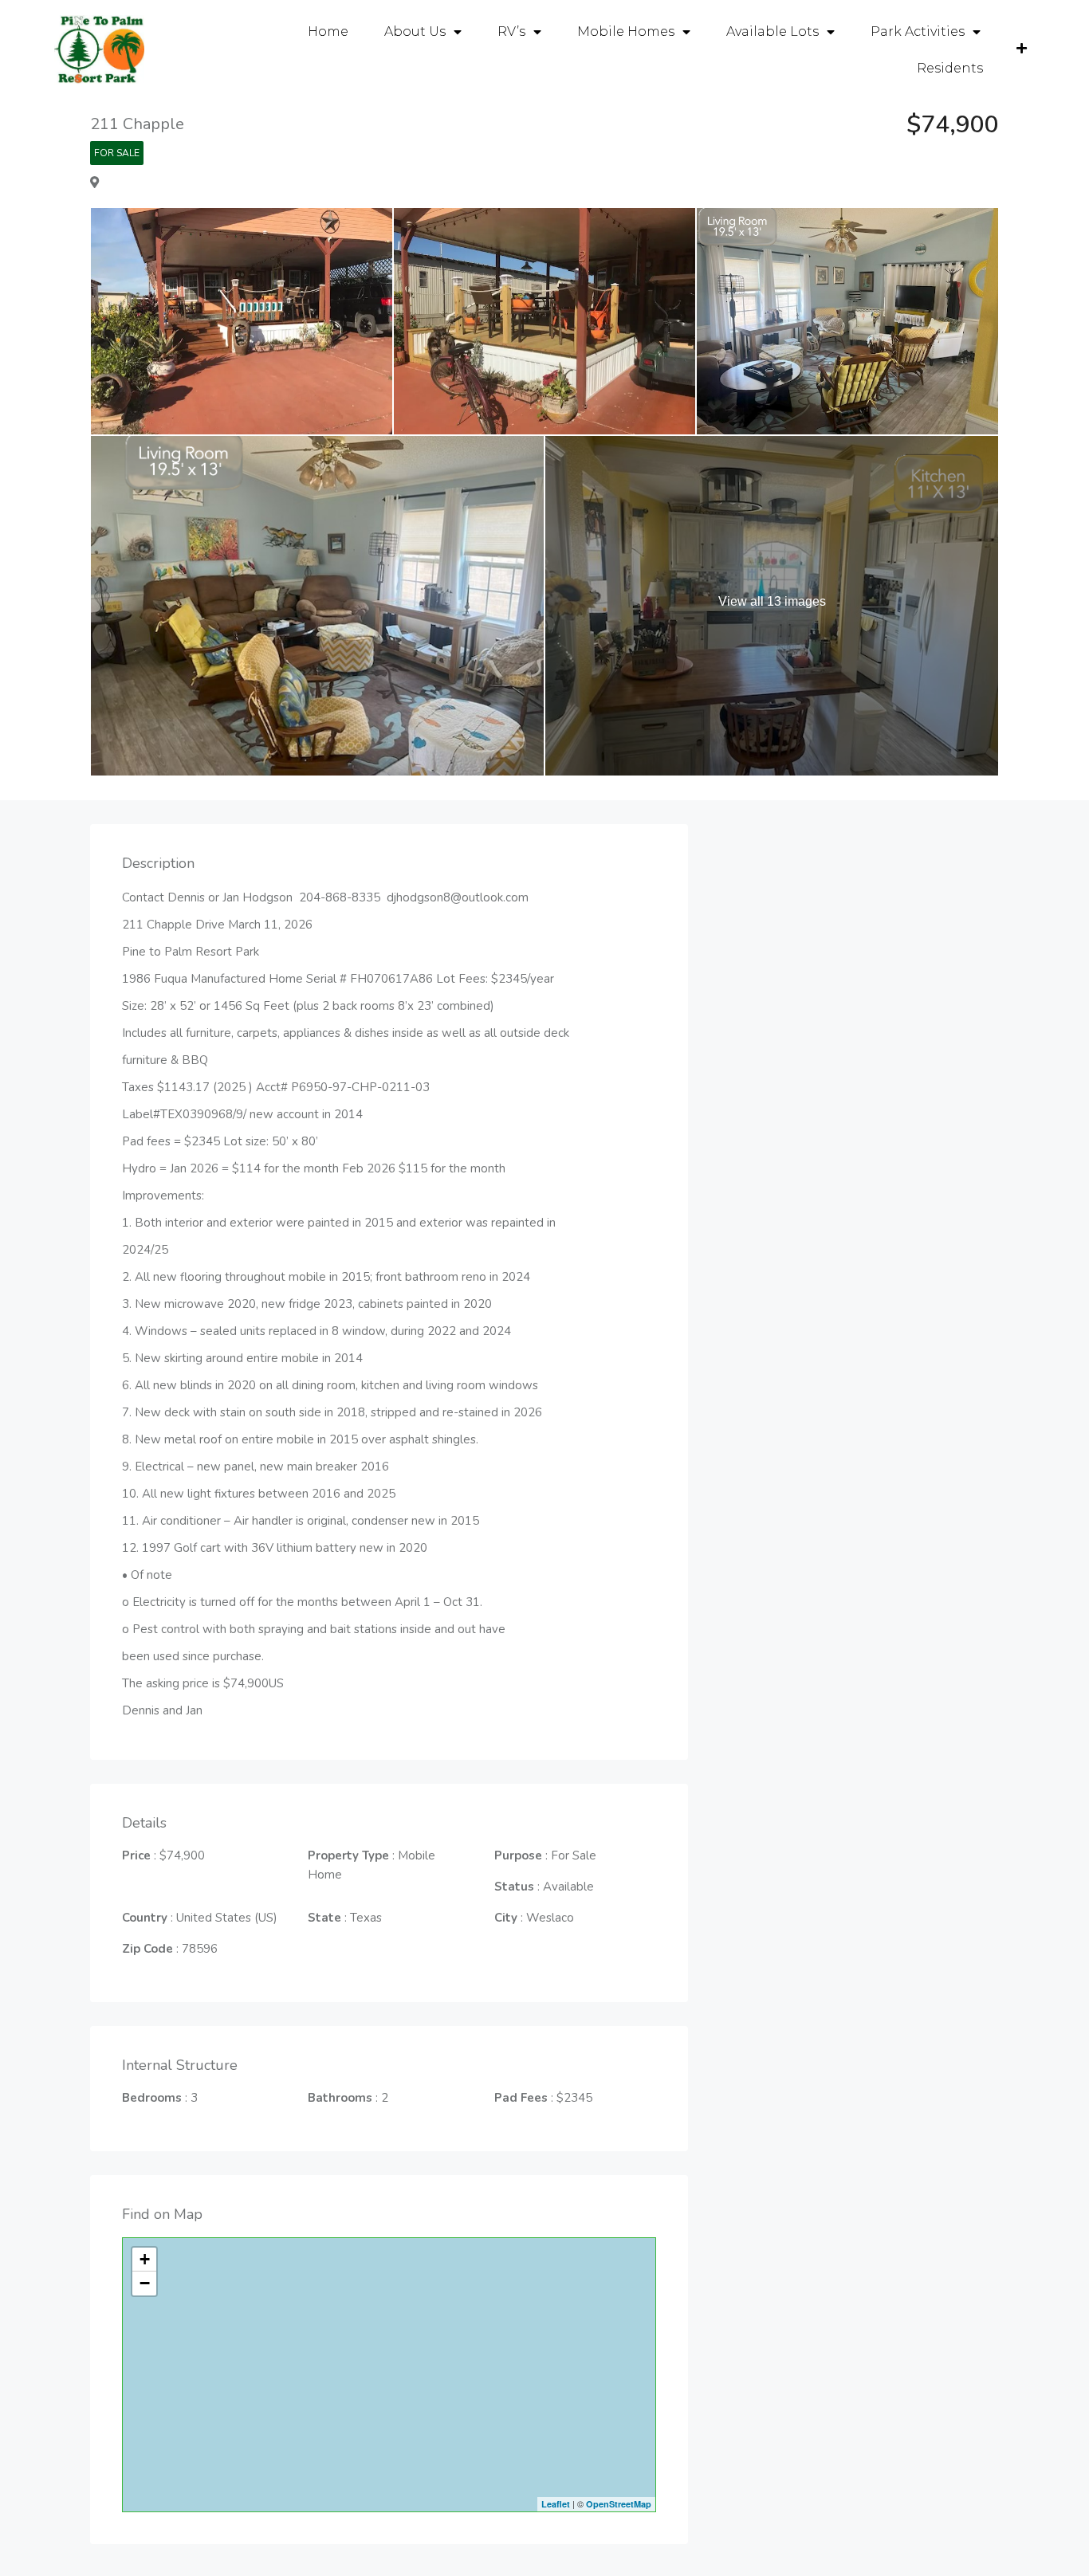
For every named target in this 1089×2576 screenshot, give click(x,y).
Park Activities (918, 31)
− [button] (145, 2283)
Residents (950, 68)
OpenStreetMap (619, 2504)
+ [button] (145, 2259)
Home (328, 31)
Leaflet (556, 2504)
